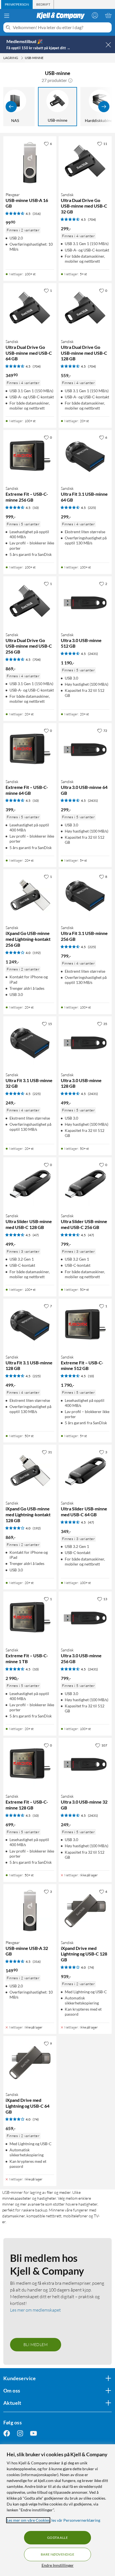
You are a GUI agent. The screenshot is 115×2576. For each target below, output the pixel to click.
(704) (92, 219)
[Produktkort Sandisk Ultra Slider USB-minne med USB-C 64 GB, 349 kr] (85, 1471)
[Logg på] (95, 15)
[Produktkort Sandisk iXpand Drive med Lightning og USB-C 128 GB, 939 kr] (85, 1911)
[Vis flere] (104, 107)
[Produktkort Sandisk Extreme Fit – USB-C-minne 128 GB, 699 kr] (30, 1764)
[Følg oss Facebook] (7, 2433)
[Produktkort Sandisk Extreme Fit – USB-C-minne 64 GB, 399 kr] (30, 750)
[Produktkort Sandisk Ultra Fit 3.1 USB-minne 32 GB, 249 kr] (30, 1043)
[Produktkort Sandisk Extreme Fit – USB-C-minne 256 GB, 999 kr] (30, 457)
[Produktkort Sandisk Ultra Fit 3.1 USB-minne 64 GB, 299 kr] (85, 457)
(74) (91, 1967)
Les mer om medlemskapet (35, 2310)
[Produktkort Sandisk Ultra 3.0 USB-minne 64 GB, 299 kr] (85, 750)
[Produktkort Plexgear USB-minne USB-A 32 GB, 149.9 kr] (30, 1911)
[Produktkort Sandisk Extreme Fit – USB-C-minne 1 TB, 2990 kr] (30, 1618)
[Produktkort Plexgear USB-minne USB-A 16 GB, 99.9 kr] (30, 163)
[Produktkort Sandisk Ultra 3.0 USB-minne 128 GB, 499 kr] (85, 1043)
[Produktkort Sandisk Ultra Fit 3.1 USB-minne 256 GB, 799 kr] (85, 896)
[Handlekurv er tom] (108, 15)
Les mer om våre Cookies (28, 2520)
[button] (70, 80)
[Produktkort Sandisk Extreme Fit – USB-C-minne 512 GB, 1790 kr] (85, 1325)
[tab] (17, 4)
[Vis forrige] (11, 107)
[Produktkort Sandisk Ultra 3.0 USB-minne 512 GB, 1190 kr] (85, 603)
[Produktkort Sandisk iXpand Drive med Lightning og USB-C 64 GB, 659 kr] (30, 2063)
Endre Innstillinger (58, 2565)
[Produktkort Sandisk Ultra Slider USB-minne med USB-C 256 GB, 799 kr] (85, 1184)
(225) (92, 508)
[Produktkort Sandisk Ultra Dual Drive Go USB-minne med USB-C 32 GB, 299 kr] (85, 163)
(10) (36, 508)
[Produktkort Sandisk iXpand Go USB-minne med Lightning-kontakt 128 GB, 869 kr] (30, 1471)
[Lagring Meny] (22, 58)
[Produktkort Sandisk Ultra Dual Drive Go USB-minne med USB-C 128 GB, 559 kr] (85, 310)
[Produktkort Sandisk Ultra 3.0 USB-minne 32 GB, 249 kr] (85, 1764)
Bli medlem (36, 2345)
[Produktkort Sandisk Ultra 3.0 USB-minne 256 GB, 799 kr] (85, 1618)
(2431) (93, 654)
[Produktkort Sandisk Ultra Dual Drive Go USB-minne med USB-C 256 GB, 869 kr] (30, 603)
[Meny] (7, 16)
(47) (36, 1235)
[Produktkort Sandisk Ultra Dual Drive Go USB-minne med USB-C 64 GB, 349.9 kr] (30, 310)
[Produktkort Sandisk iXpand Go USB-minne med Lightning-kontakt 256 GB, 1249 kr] (30, 896)
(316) (37, 214)
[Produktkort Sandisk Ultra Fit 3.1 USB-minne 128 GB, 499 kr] (30, 1325)
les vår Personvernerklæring (76, 2520)
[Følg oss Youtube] (33, 2433)
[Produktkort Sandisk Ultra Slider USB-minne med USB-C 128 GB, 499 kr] (30, 1184)
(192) (37, 953)
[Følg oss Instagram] (20, 2433)
